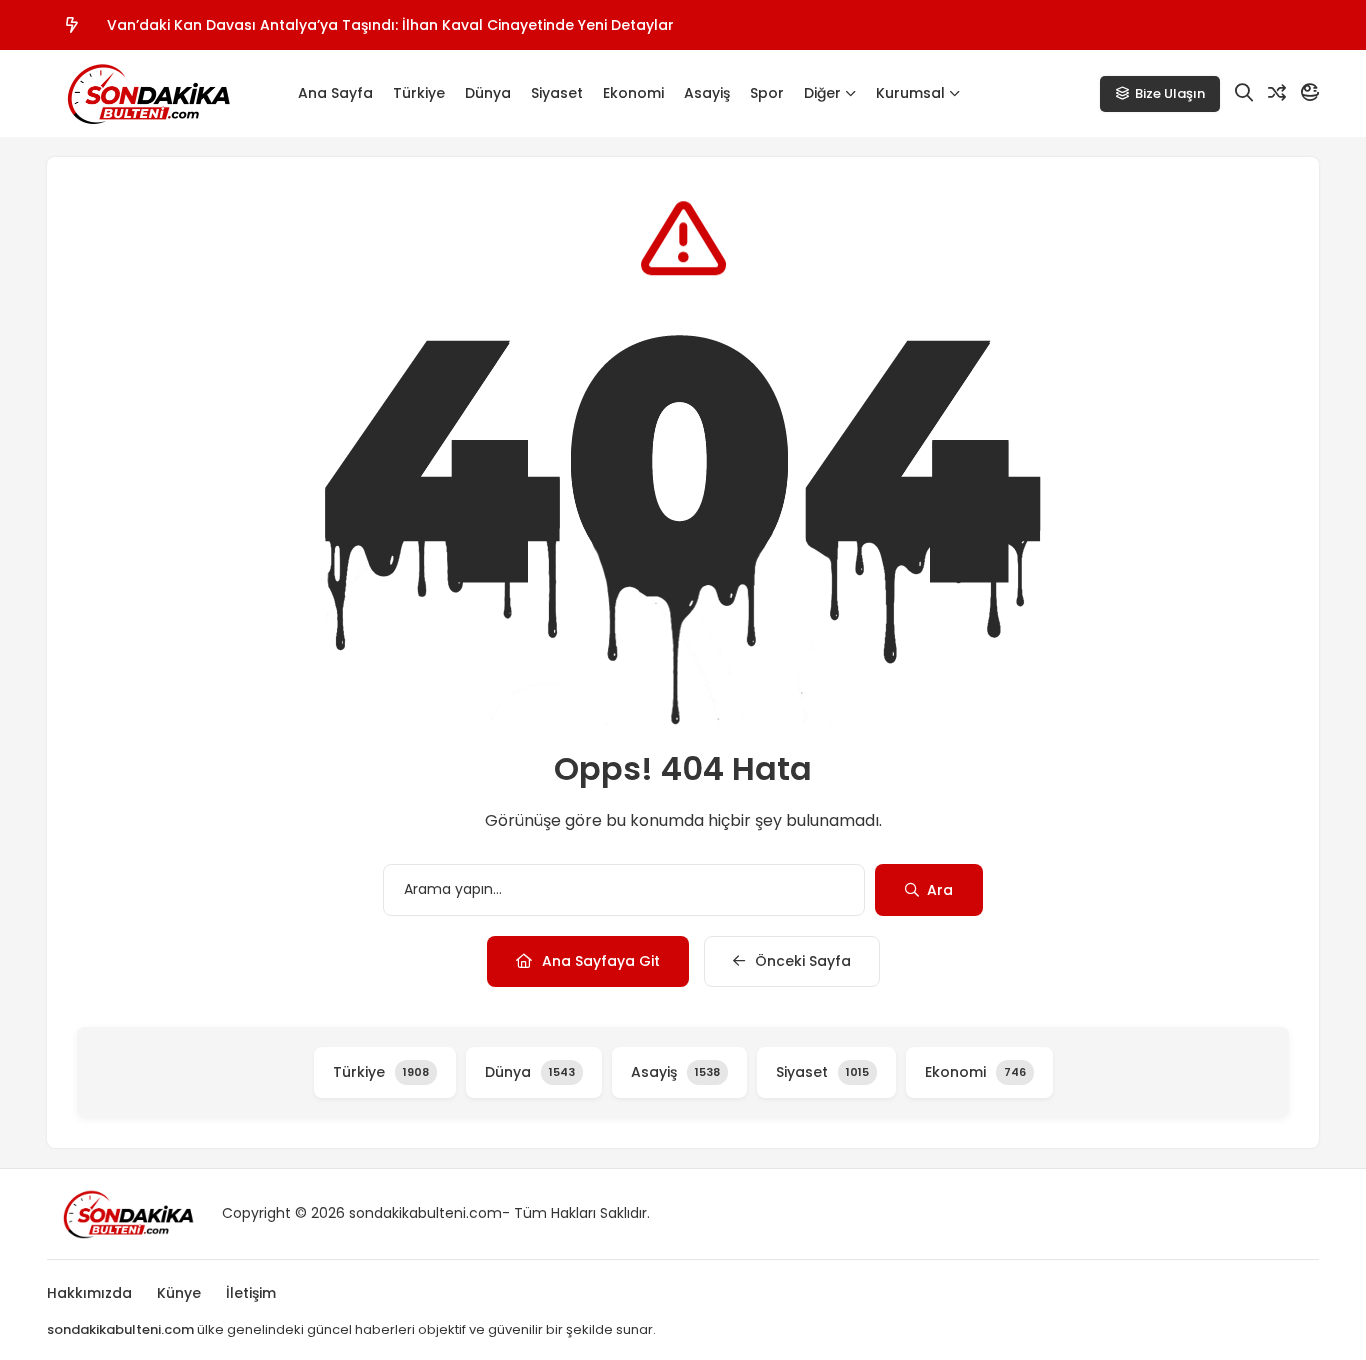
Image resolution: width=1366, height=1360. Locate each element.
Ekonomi (633, 93)
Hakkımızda (89, 1293)
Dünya (488, 93)
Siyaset (557, 93)
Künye (179, 1293)
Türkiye (419, 93)
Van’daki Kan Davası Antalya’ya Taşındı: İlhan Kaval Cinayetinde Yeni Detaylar (390, 25)
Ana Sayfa (335, 93)
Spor (767, 93)
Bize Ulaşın (1170, 93)
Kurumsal (910, 93)
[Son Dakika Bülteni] (147, 93)
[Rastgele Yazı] (1277, 93)
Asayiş (707, 93)
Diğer (822, 93)
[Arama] (1244, 93)
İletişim (251, 1293)
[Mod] (1310, 93)
